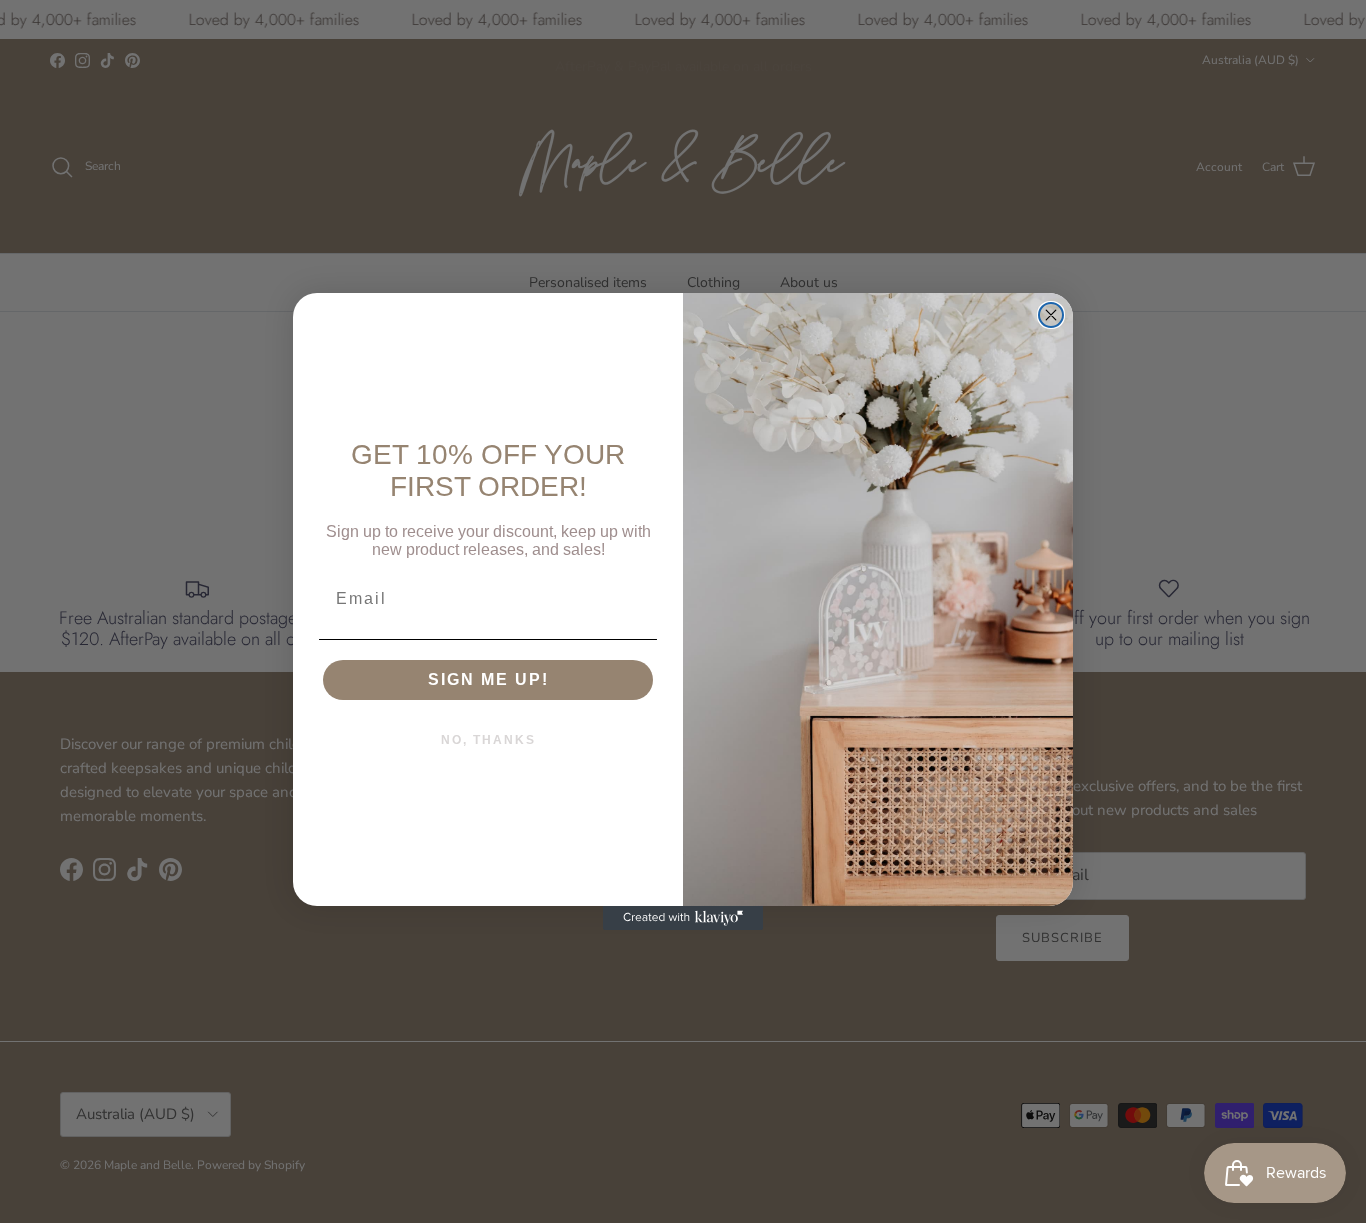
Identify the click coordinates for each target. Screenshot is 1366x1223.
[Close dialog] (1051, 315)
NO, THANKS (488, 740)
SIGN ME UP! (488, 679)
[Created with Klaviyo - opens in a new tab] (683, 918)
